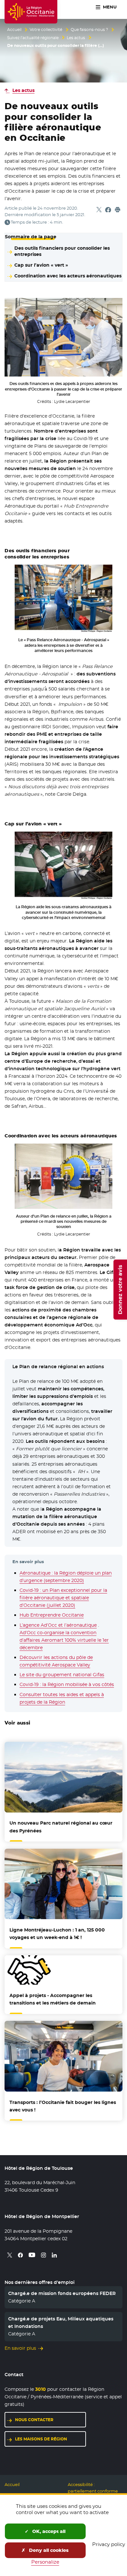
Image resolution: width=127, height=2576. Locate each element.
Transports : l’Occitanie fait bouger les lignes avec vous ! (63, 2106)
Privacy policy (109, 2544)
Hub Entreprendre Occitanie (52, 1615)
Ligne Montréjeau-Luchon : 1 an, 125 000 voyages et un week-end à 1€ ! (57, 1934)
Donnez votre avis (120, 1290)
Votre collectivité (46, 30)
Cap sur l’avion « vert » (41, 265)
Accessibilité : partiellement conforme (93, 2488)
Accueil (14, 30)
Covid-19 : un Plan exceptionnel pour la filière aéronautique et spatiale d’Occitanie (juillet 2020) (63, 1598)
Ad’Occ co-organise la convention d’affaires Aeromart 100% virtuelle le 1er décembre (64, 1640)
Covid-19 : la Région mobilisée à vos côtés (67, 1684)
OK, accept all (48, 2531)
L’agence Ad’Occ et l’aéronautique (58, 1625)
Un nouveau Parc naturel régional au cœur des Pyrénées (61, 1827)
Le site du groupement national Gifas (62, 1675)
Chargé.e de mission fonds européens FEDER (62, 2293)
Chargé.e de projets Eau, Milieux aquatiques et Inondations (61, 2322)
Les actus (76, 38)
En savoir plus (20, 2348)
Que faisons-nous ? (89, 30)
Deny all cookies (48, 2550)
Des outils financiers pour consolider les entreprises (62, 251)
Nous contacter (34, 2420)
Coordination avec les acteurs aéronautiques (68, 276)
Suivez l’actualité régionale (33, 38)
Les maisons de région (41, 2439)
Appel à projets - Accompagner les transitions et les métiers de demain (53, 1999)
